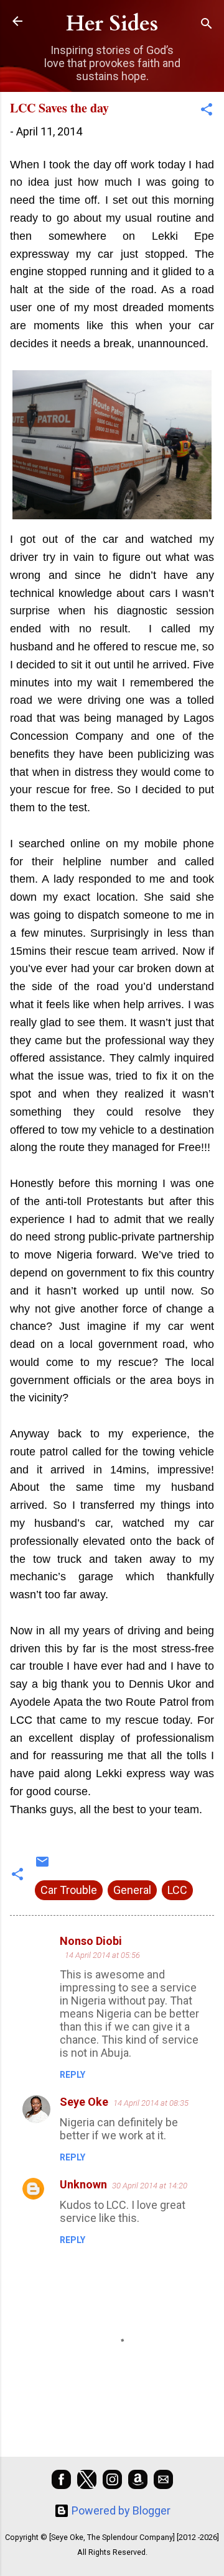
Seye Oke (84, 2102)
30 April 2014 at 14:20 (150, 2186)
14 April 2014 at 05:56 (102, 1955)
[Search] (207, 25)
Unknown (83, 2184)
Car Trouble (69, 1890)
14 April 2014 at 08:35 (151, 2103)
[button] (207, 111)
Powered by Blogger (120, 2510)
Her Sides (112, 24)
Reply (72, 2075)
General (132, 1890)
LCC (177, 1890)
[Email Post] (42, 1865)
